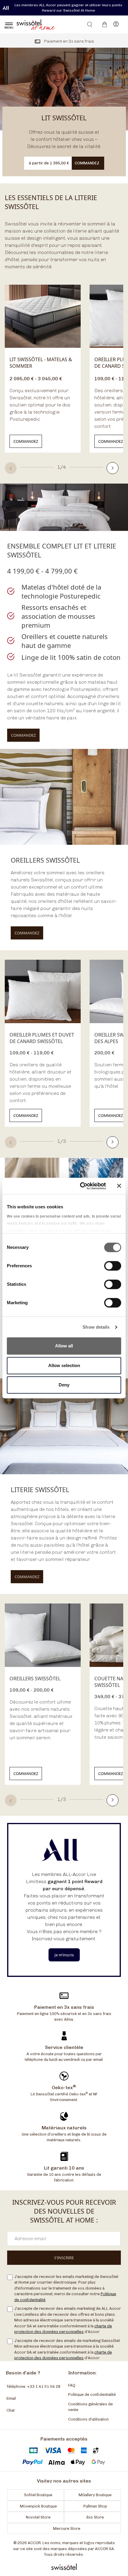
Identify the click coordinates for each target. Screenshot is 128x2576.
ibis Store (95, 2517)
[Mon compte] (116, 24)
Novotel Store (38, 2517)
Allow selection (64, 1365)
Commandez (26, 441)
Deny (64, 1385)
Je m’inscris (64, 1955)
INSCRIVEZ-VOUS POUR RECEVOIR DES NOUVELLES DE (64, 2211)
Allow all (64, 1346)
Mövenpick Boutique (38, 2506)
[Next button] (113, 468)
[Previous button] (11, 468)
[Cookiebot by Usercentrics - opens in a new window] (81, 1186)
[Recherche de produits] (86, 24)
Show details (96, 1327)
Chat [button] (11, 2410)
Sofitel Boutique (38, 2495)
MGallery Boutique (95, 2495)
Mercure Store (67, 2529)
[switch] (113, 1266)
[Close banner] (119, 1186)
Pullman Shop (95, 2506)
